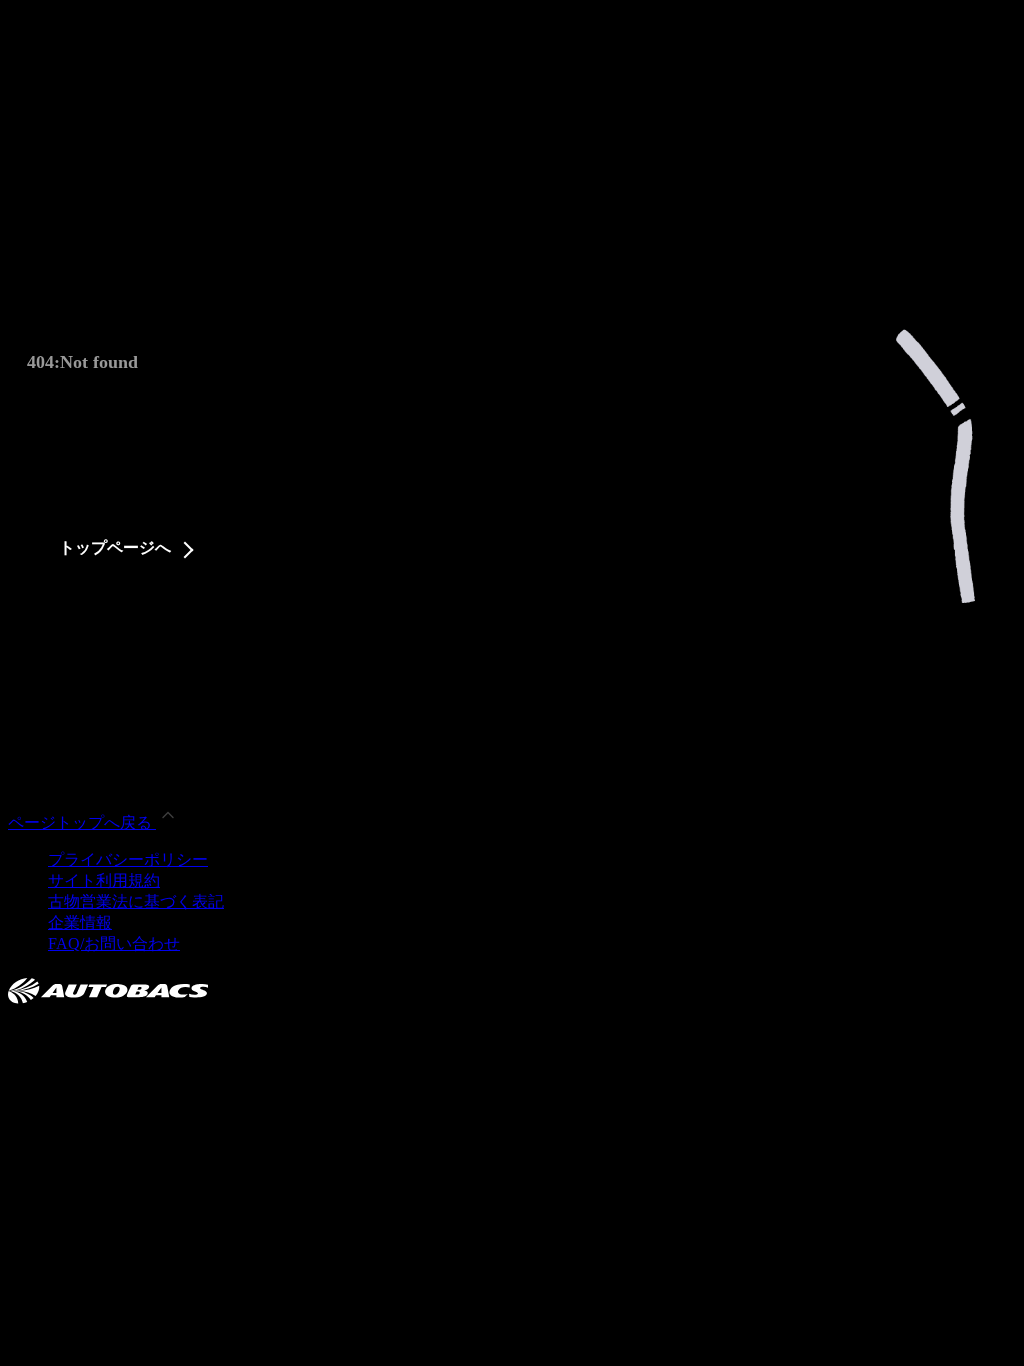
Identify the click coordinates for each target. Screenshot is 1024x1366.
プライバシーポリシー (128, 859)
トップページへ (115, 547)
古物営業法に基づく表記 (136, 901)
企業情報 (80, 922)
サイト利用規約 (104, 880)
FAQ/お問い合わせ (114, 943)
